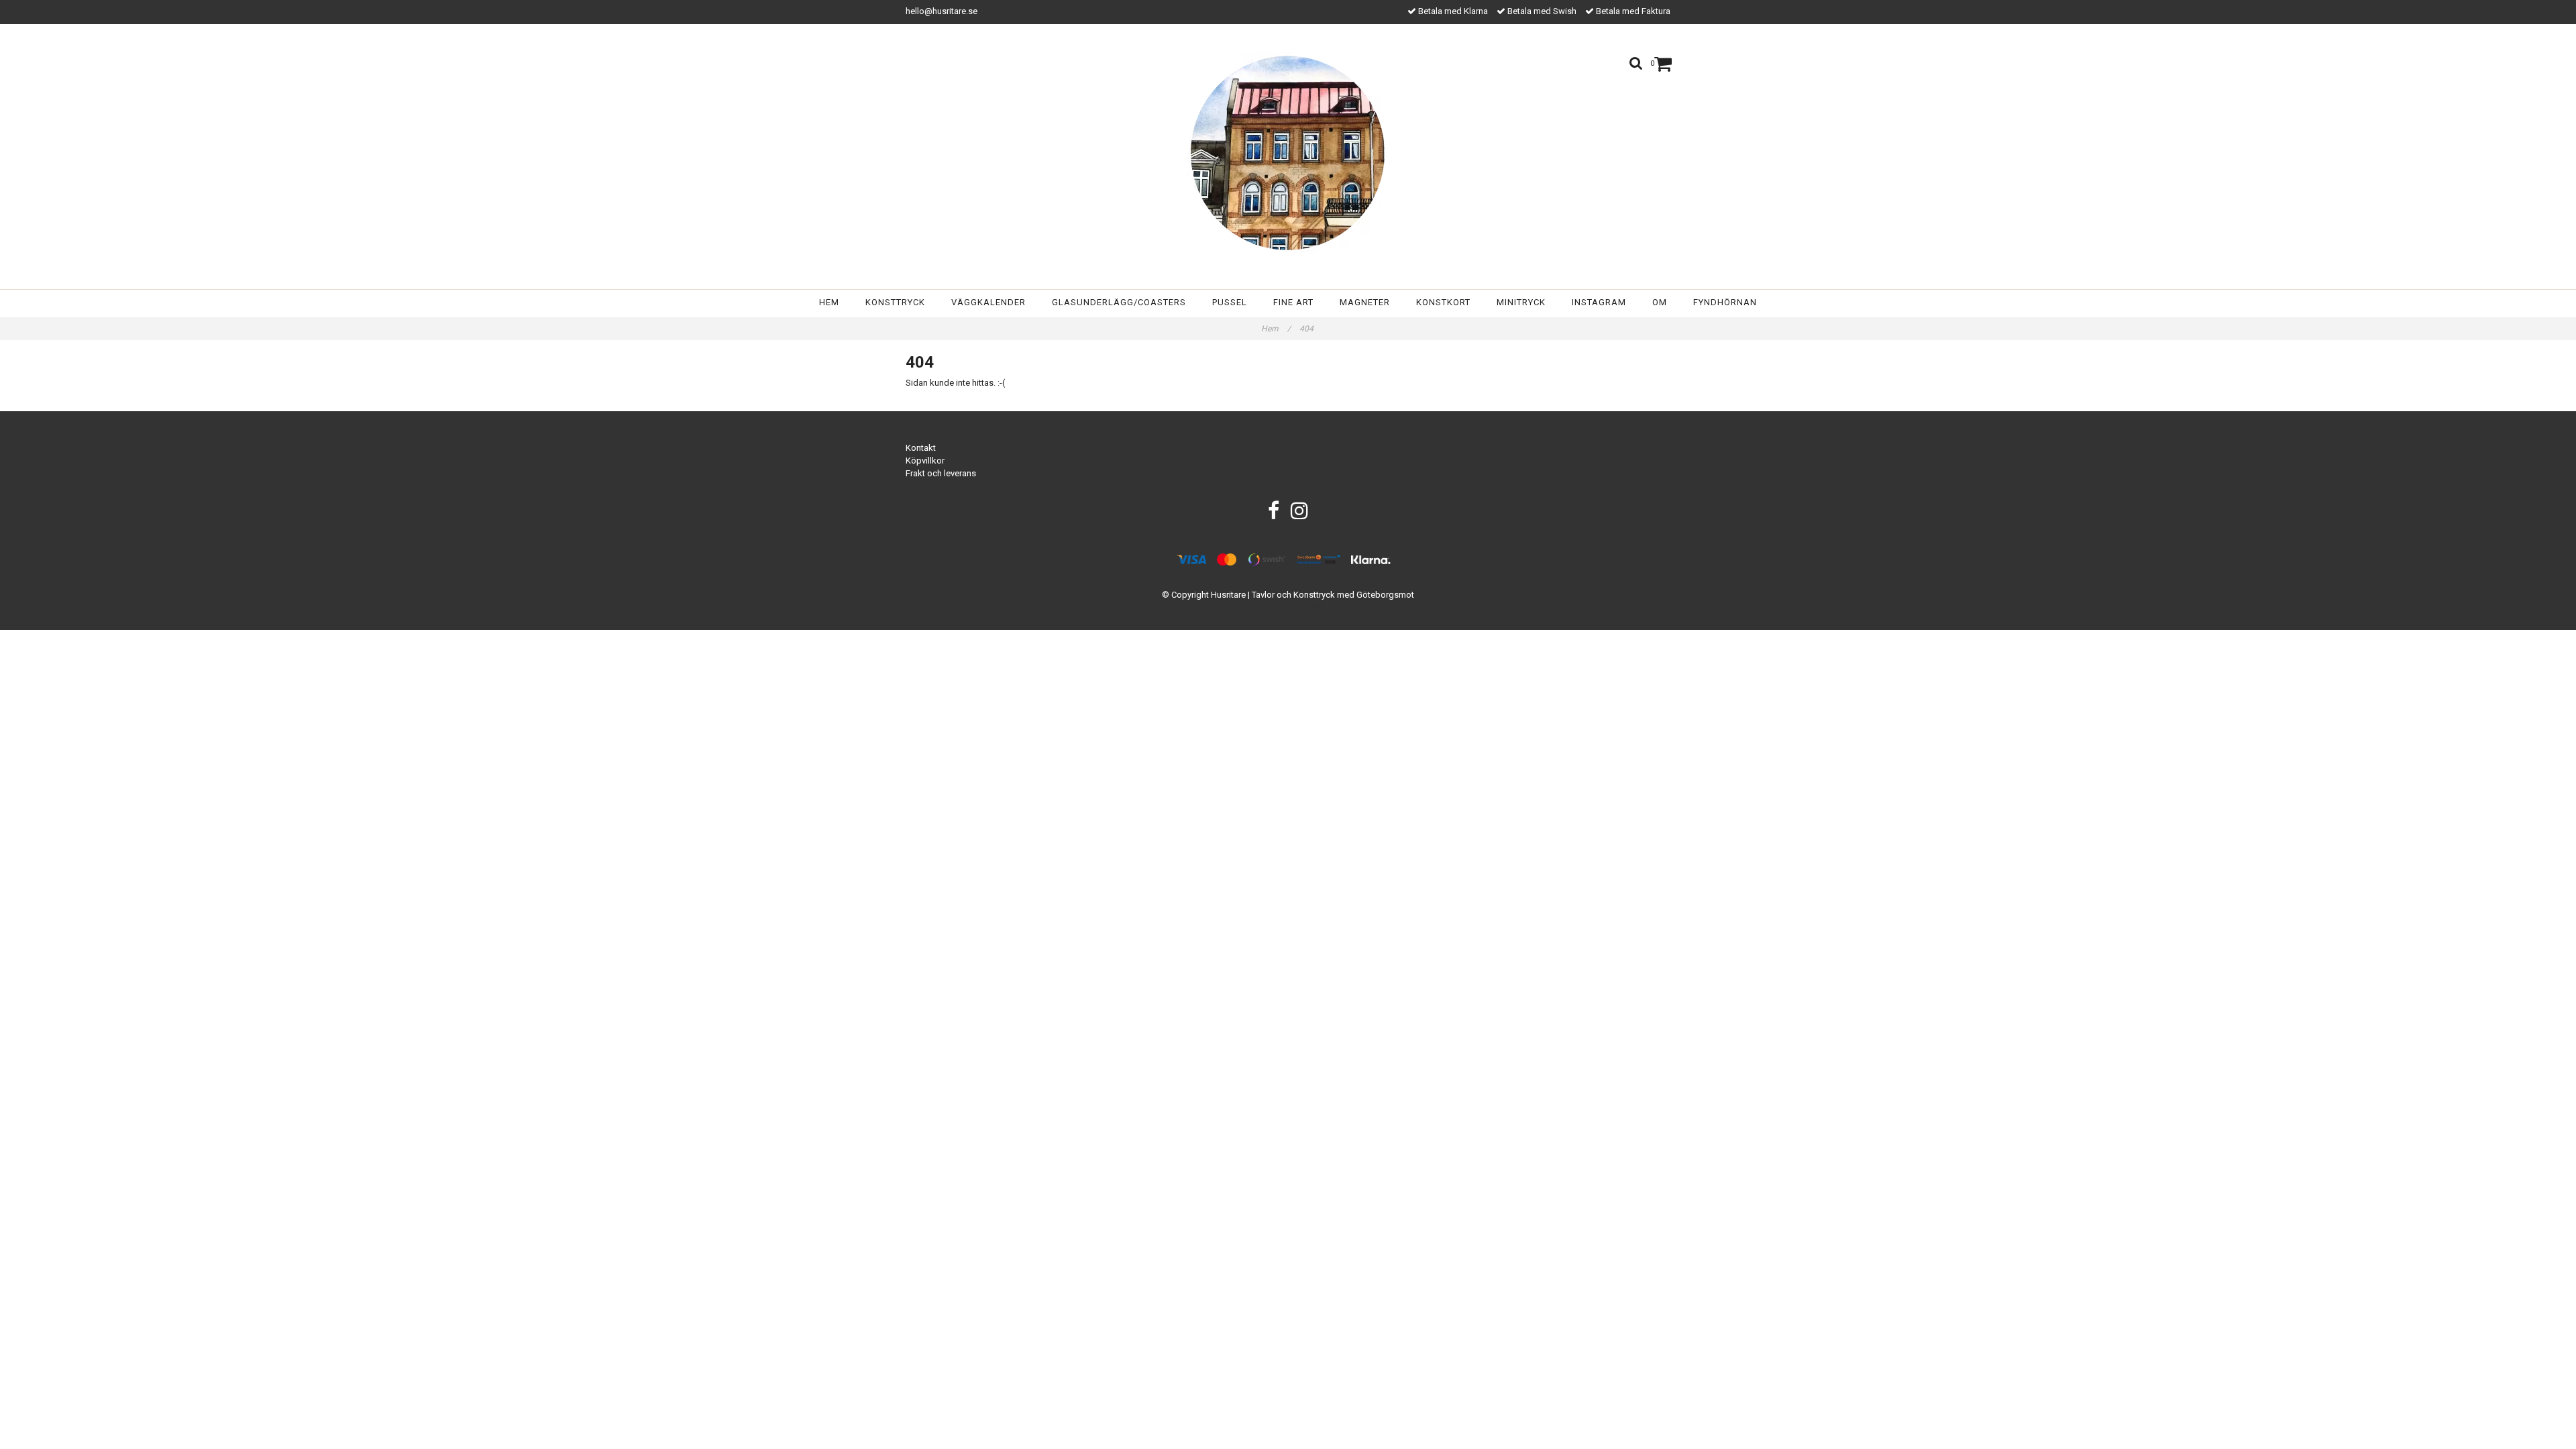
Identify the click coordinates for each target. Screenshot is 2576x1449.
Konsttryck (895, 302)
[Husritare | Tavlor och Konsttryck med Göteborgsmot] (1288, 153)
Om (1660, 302)
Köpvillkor (925, 461)
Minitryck (1521, 302)
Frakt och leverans (941, 473)
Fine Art (1293, 302)
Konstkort (1443, 302)
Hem (829, 302)
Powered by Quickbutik (1288, 605)
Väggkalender (988, 302)
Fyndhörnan (1725, 302)
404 (1307, 329)
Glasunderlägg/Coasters (1119, 302)
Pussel (1230, 302)
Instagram (1599, 302)
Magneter (1365, 302)
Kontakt (921, 448)
